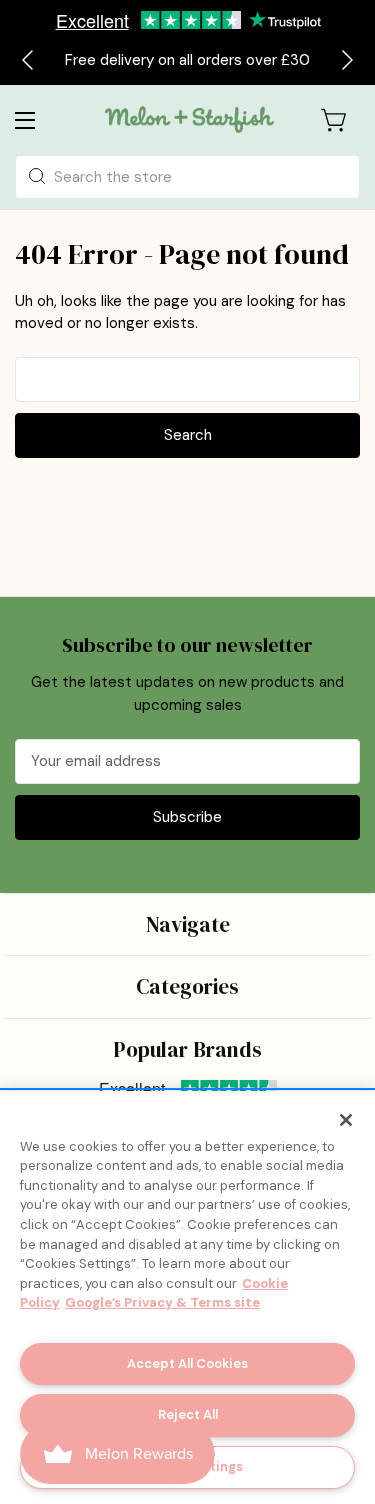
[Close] (346, 1120)
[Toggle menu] (41, 119)
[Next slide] (346, 60)
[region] (187, 1297)
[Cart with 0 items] (335, 120)
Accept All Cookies (187, 1363)
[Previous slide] (29, 60)
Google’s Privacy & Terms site (162, 1302)
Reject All (188, 1414)
